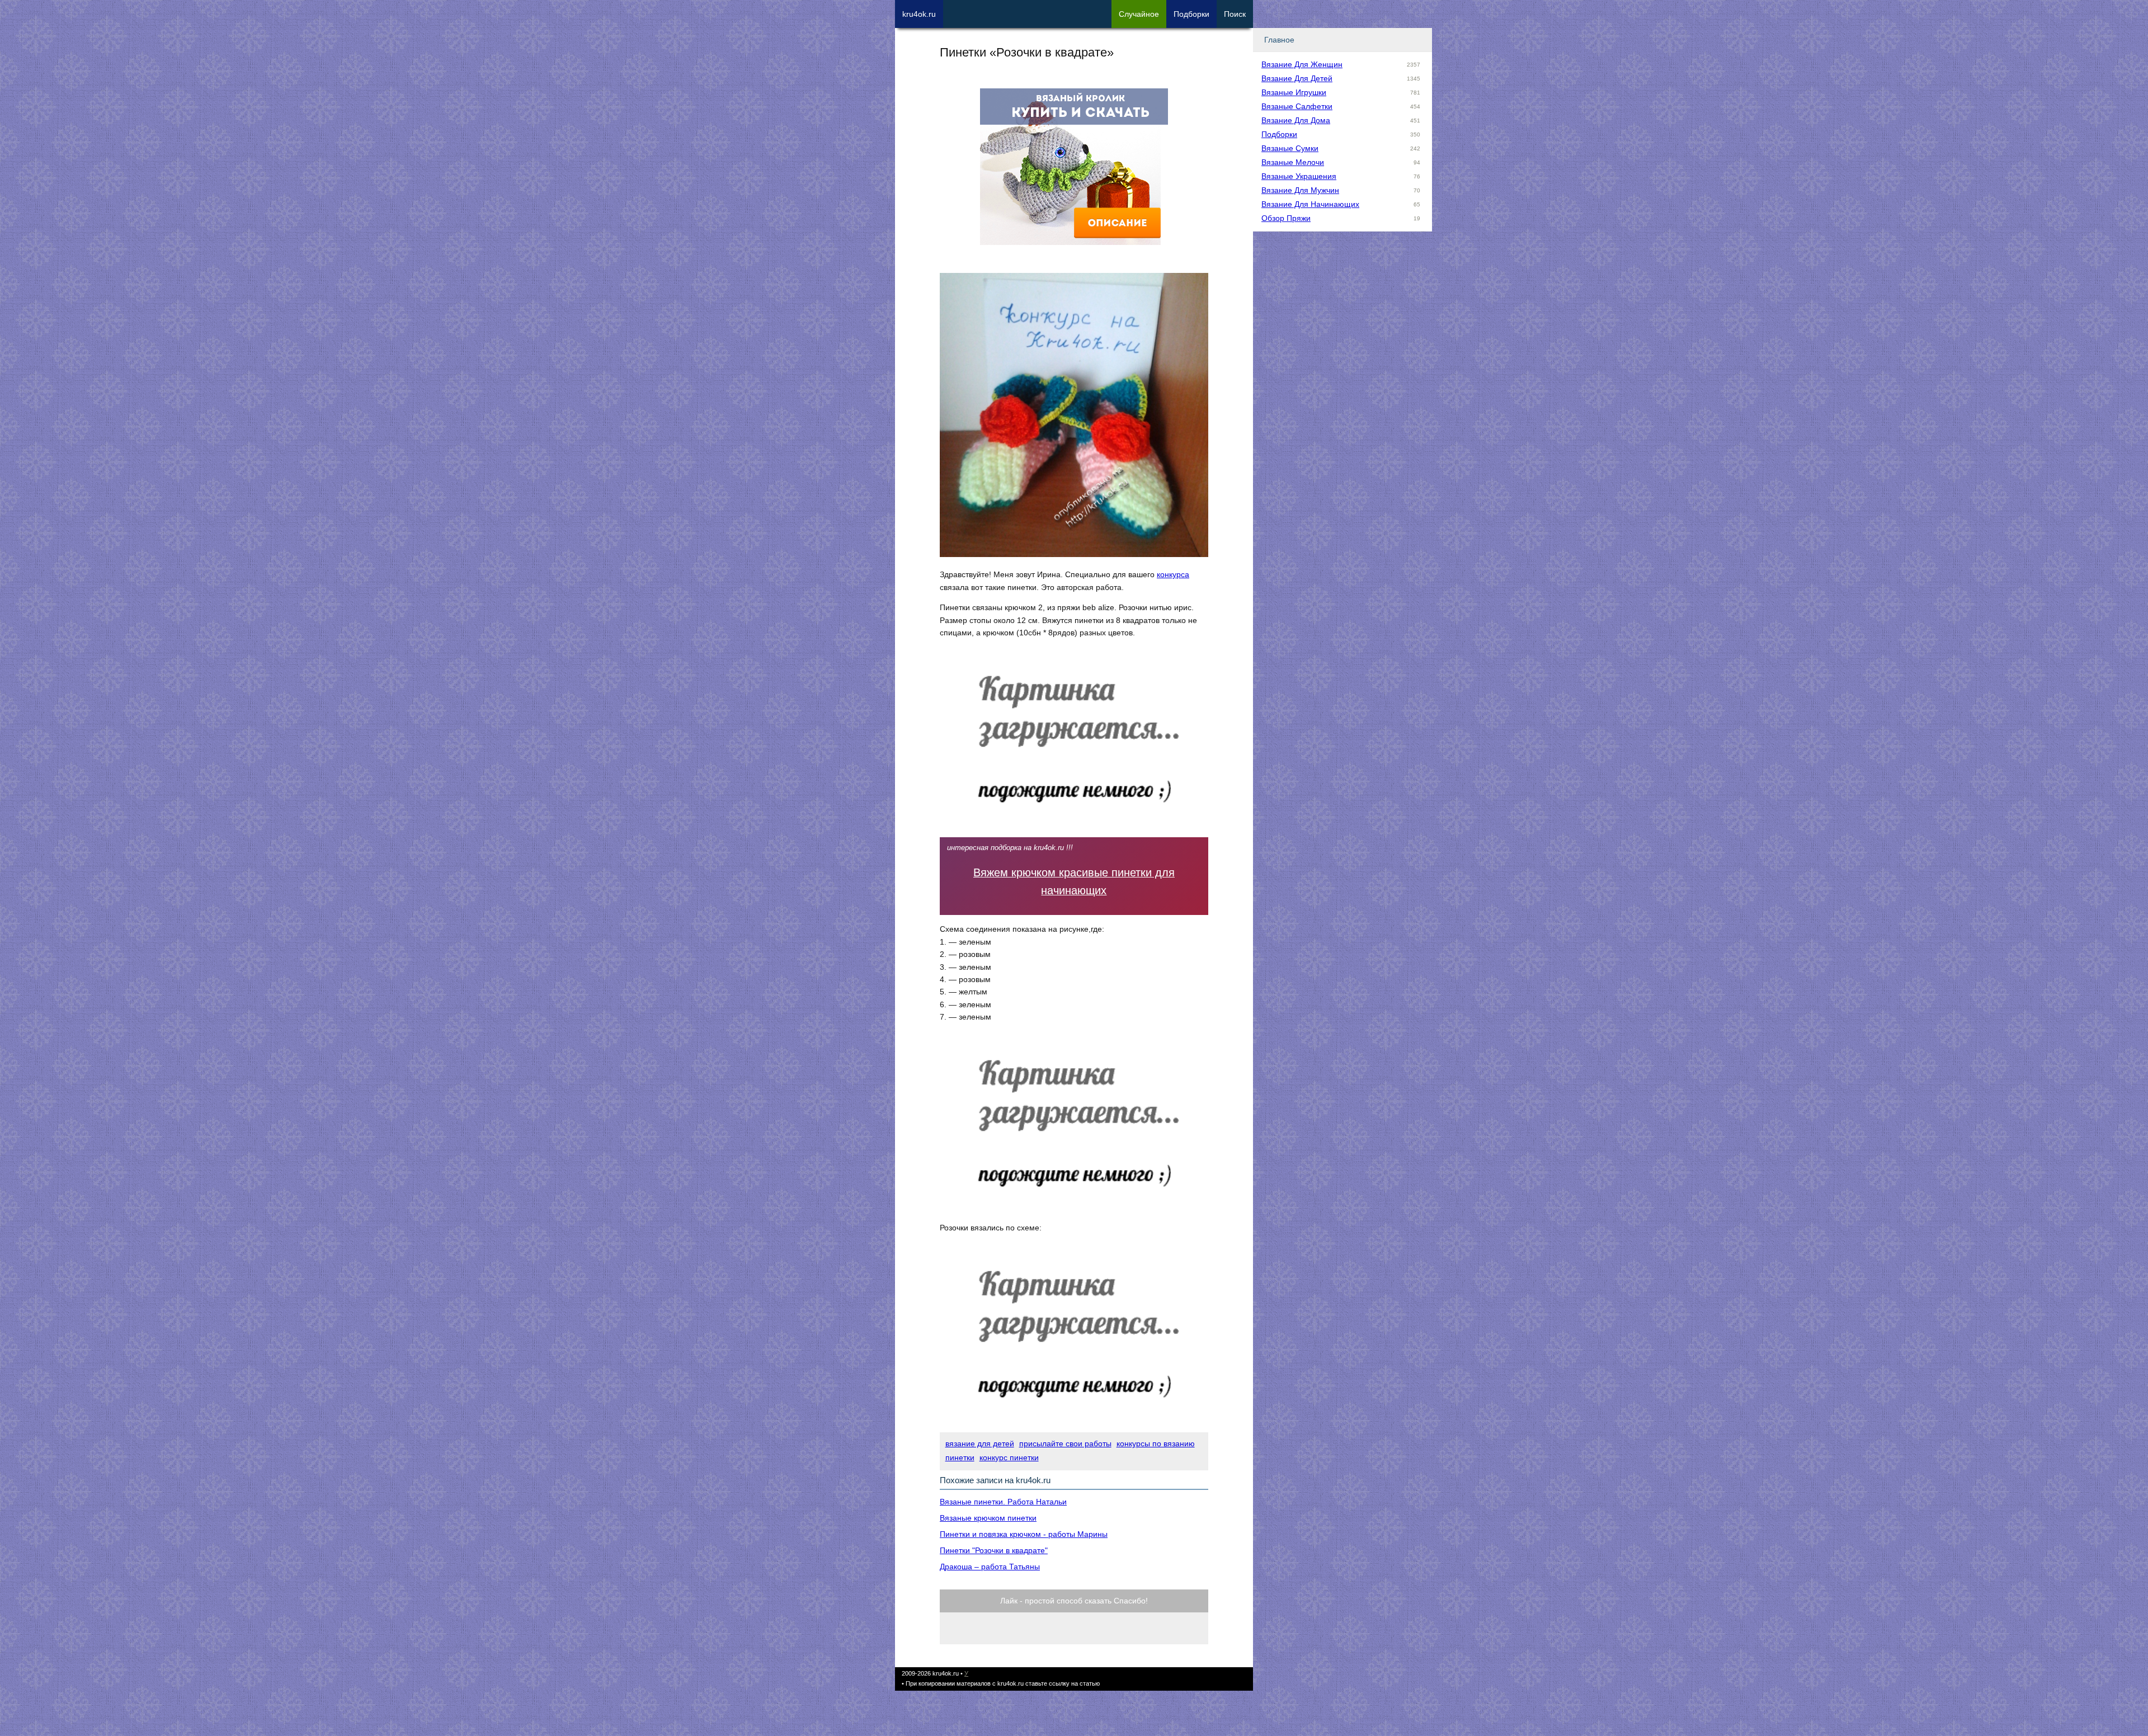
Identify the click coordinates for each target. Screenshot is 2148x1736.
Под (1191, 14)
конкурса (1173, 574)
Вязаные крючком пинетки (988, 1518)
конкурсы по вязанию (1156, 1443)
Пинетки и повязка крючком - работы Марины (1024, 1534)
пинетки (960, 1457)
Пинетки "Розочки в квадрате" (994, 1550)
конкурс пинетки (1009, 1457)
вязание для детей (980, 1443)
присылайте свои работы (1065, 1443)
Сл (1139, 14)
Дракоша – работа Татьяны (990, 1567)
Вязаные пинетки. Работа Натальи (1003, 1502)
